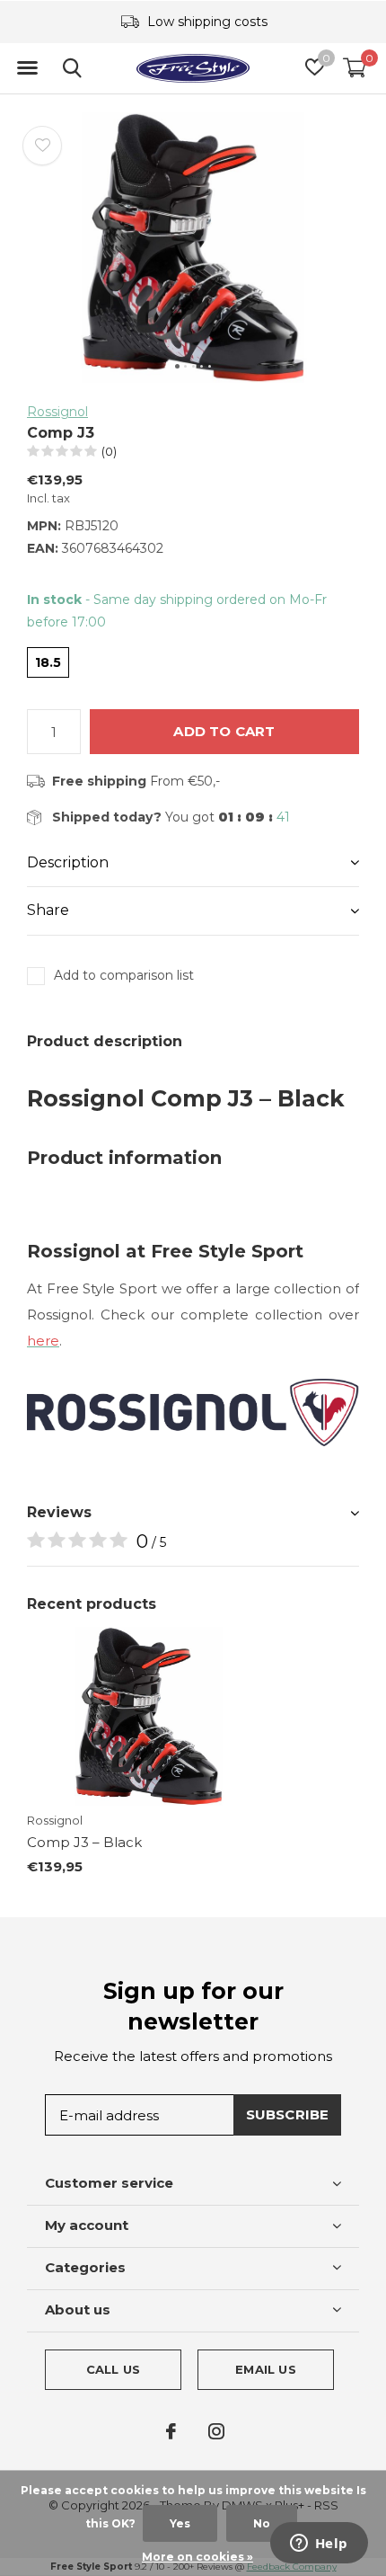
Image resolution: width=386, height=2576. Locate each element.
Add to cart (224, 731)
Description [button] (68, 862)
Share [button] (48, 910)
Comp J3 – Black (84, 1842)
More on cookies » (197, 2557)
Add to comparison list (124, 975)
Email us (265, 2369)
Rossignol (57, 412)
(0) (109, 451)
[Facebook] (171, 2431)
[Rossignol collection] (193, 1412)
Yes (180, 2523)
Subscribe (288, 2114)
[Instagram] (216, 2431)
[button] (27, 68)
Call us (113, 2369)
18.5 (48, 662)
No (262, 2523)
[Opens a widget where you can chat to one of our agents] (319, 2545)
